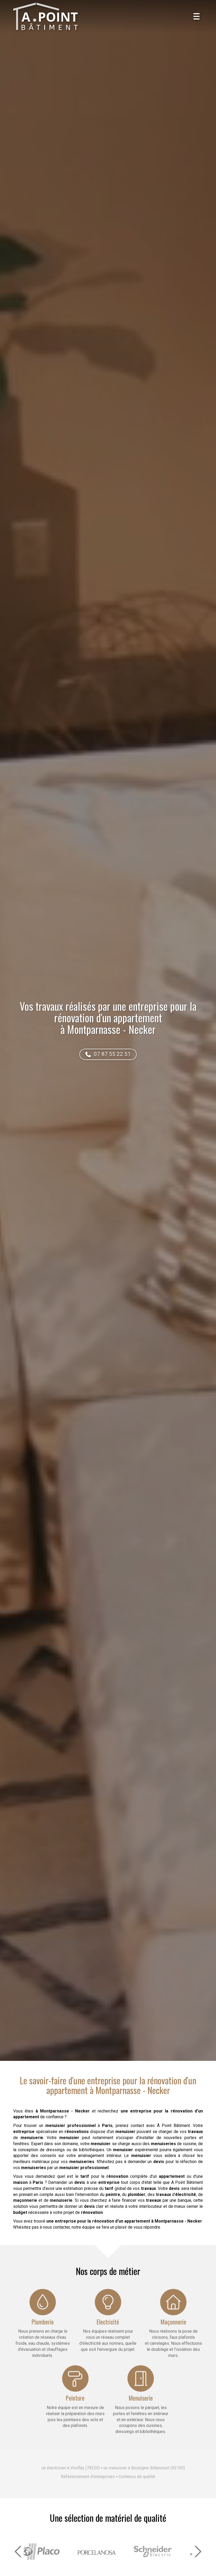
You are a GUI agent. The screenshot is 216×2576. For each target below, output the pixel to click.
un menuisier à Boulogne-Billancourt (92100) (144, 2468)
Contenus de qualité (137, 2477)
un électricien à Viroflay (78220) (71, 2468)
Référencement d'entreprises (88, 2477)
